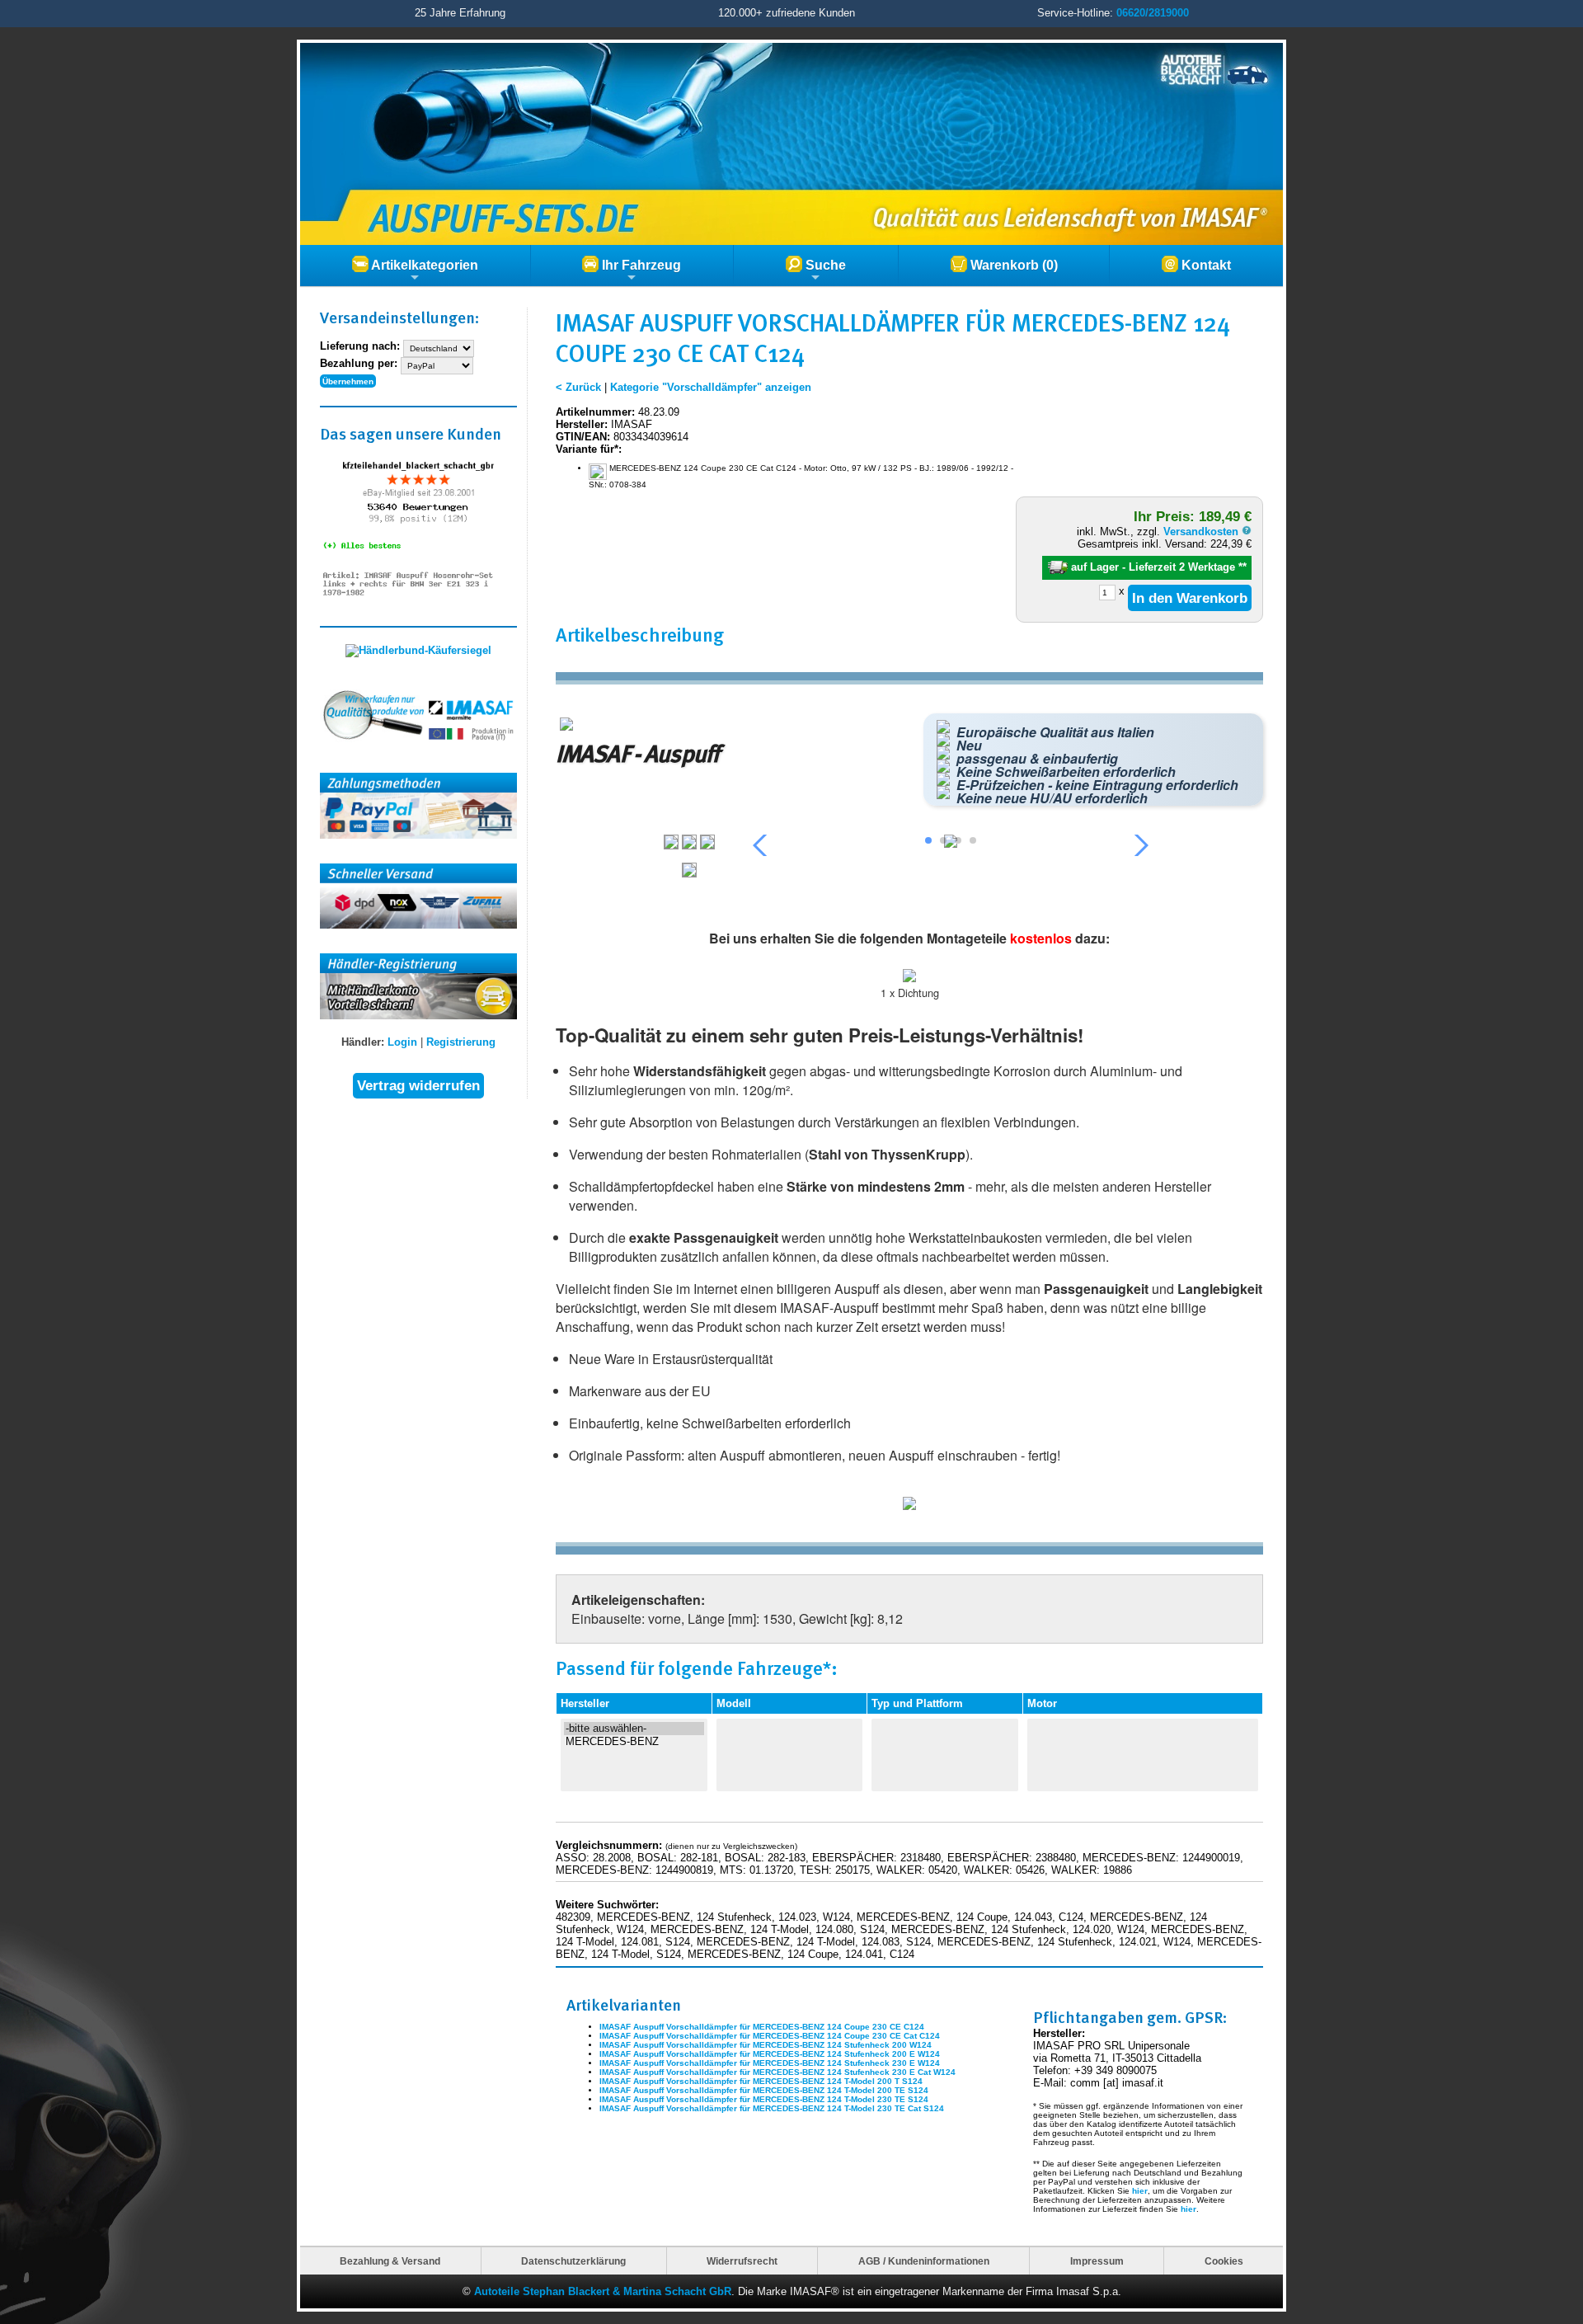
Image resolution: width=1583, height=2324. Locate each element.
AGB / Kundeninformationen (924, 2261)
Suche (824, 265)
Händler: (363, 1042)
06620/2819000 (1153, 13)
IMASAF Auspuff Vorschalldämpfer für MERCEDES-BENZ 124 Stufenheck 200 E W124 (770, 2054)
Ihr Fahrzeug (640, 265)
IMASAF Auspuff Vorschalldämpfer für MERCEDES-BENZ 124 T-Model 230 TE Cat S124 (772, 2108)
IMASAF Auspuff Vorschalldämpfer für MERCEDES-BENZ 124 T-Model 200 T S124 (761, 2081)
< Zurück (578, 387)
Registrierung (461, 1042)
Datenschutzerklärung (573, 2261)
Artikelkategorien (423, 265)
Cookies (1224, 2261)
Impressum (1097, 2261)
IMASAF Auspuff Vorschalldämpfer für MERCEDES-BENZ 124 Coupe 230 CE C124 (762, 2027)
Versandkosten (1203, 532)
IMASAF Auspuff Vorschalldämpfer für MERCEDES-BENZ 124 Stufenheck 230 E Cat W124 (777, 2072)
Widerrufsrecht (742, 2261)
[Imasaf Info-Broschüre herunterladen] (909, 1506)
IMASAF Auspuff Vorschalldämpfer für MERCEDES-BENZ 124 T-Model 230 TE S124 (764, 2099)
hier (1140, 2191)
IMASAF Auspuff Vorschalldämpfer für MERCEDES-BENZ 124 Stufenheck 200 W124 (766, 2045)
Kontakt (1205, 265)
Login (402, 1042)
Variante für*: (589, 449)
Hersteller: (582, 424)
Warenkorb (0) (1012, 265)
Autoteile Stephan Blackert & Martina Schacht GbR (603, 2291)
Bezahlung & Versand (390, 2261)
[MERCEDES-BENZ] (634, 1742)
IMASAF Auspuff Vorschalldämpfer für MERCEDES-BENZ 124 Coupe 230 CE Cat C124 (770, 2036)
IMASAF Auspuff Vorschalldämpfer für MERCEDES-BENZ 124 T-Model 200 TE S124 (764, 2090)
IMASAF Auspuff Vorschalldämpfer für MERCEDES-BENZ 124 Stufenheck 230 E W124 (770, 2063)
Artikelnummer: (595, 412)
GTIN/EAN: (583, 437)
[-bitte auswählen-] (634, 1729)
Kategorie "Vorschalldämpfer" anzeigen (711, 387)
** (1242, 567)
